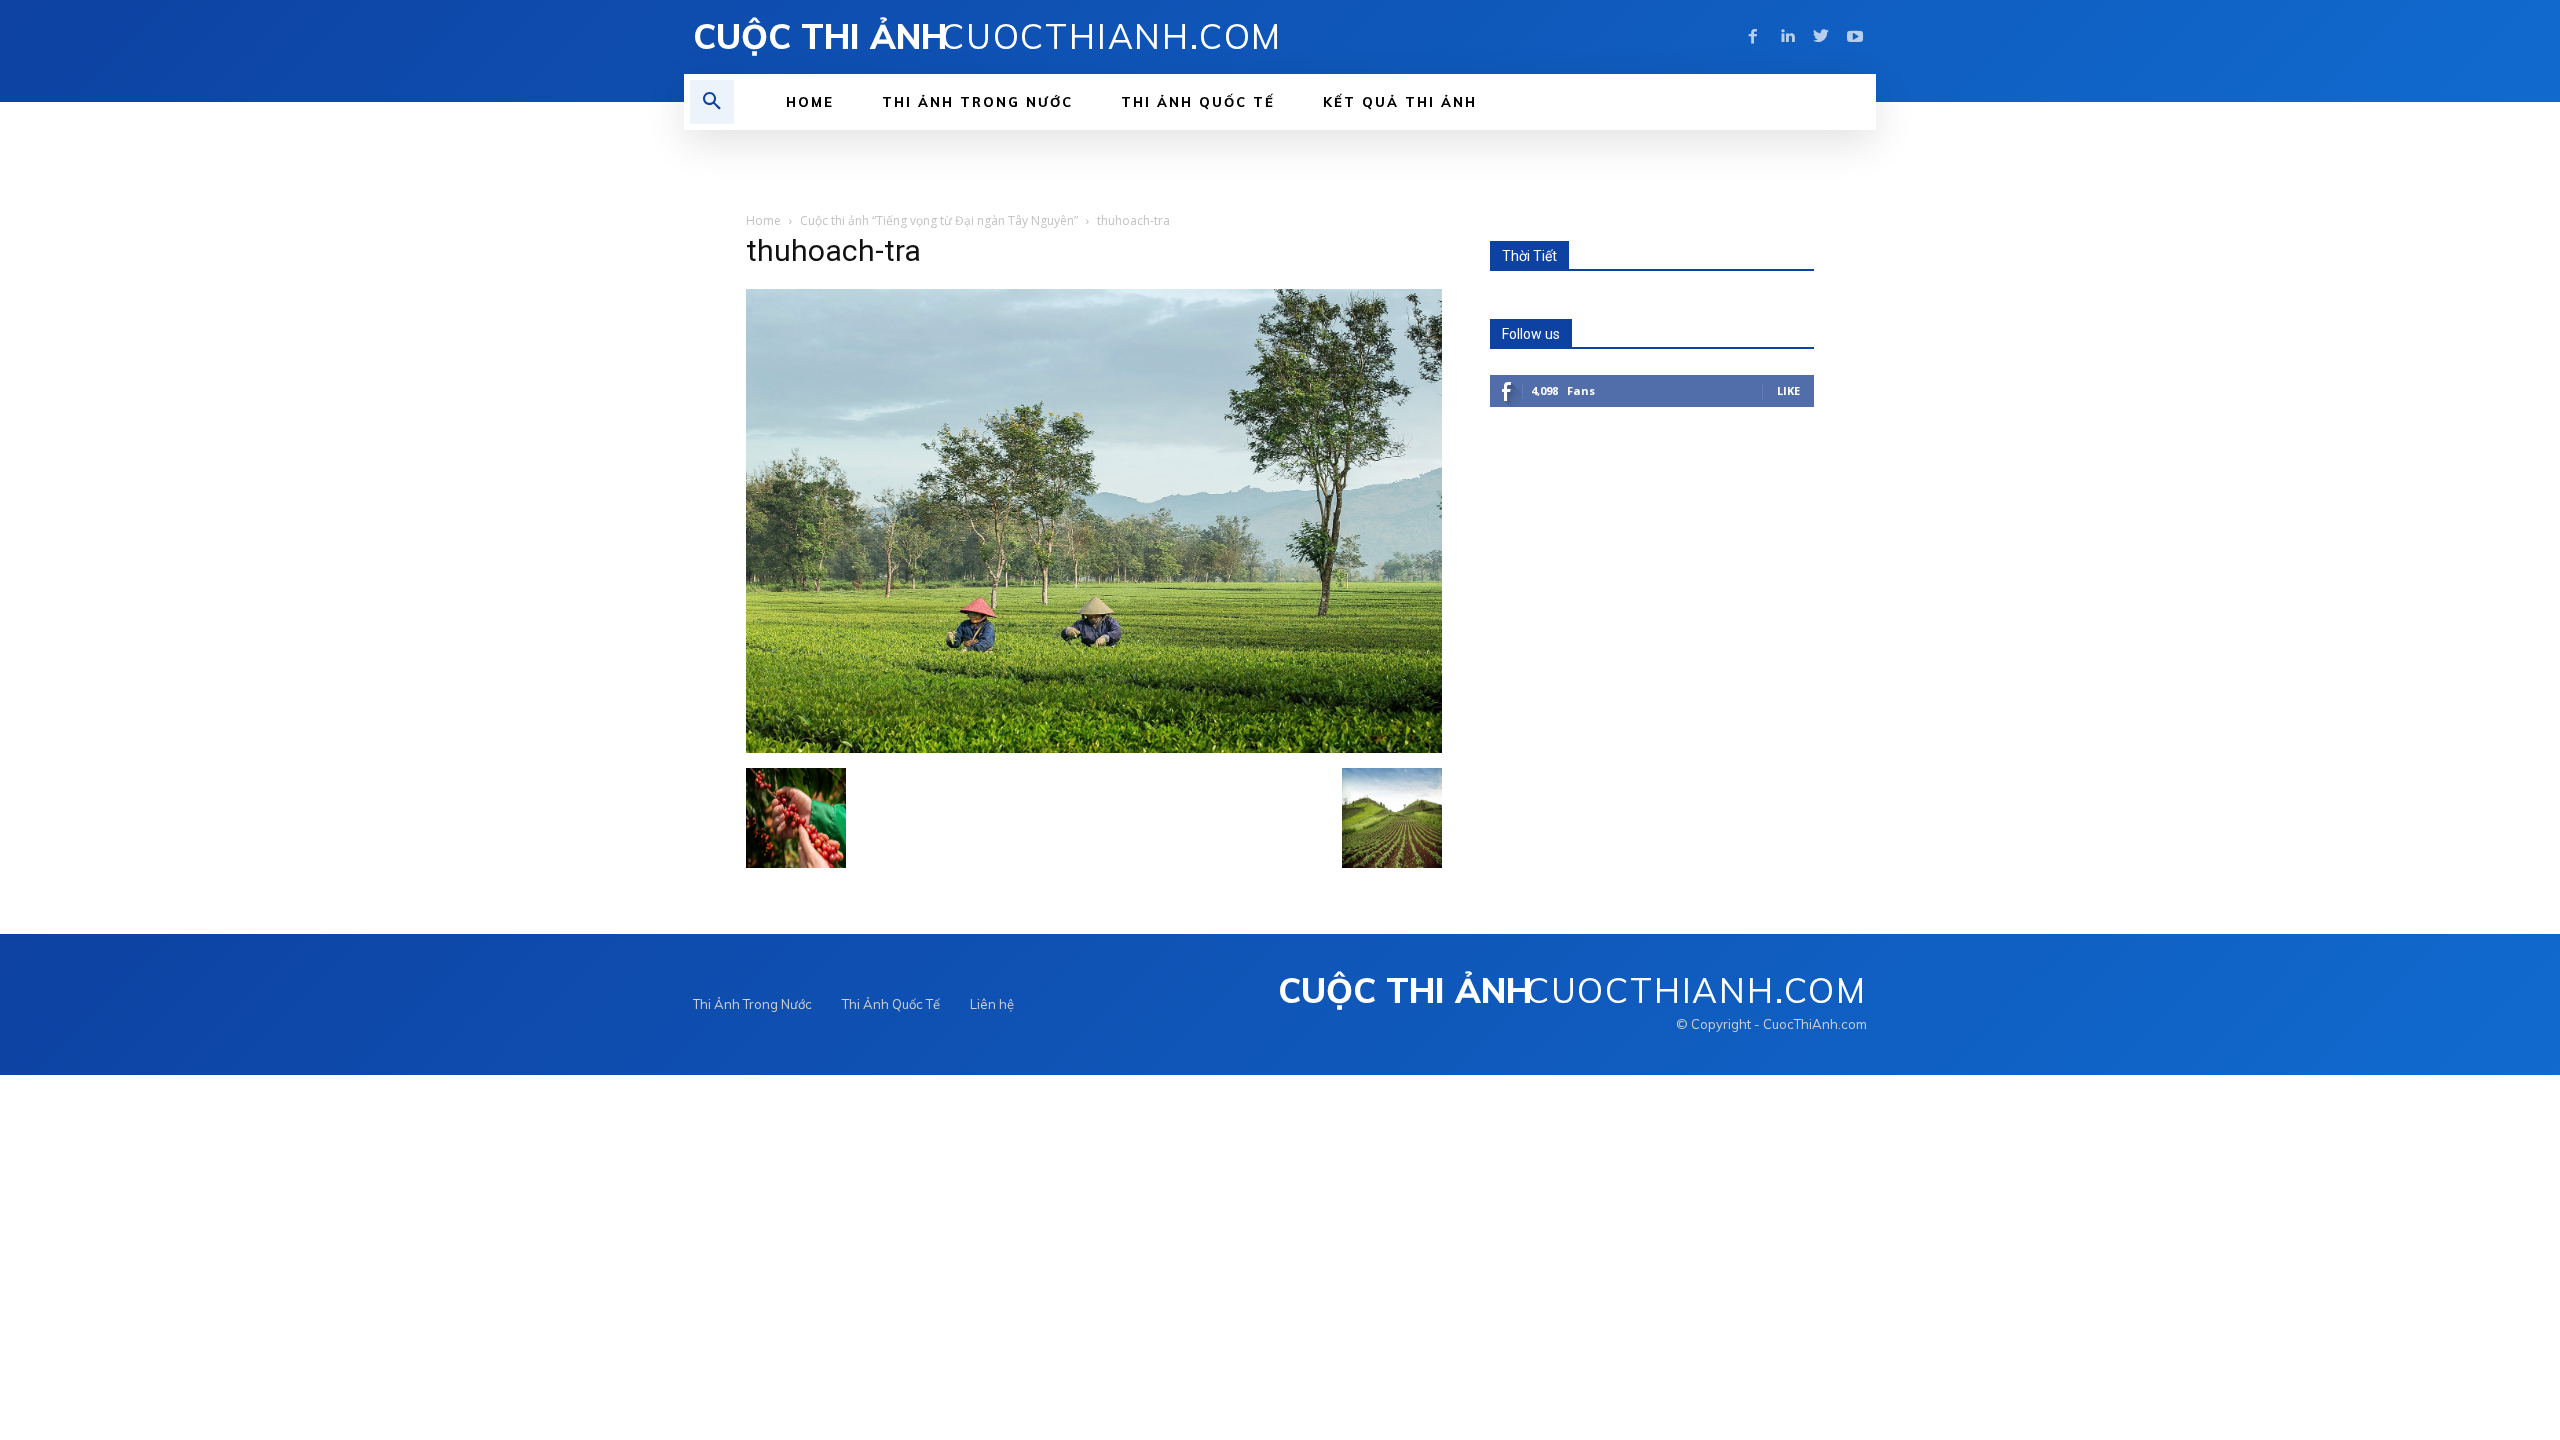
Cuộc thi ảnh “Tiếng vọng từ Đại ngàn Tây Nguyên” (939, 220)
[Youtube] (1855, 37)
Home (763, 220)
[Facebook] (1753, 37)
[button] (712, 102)
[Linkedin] (1787, 37)
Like (1788, 390)
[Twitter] (1821, 37)
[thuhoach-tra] (1094, 747)
